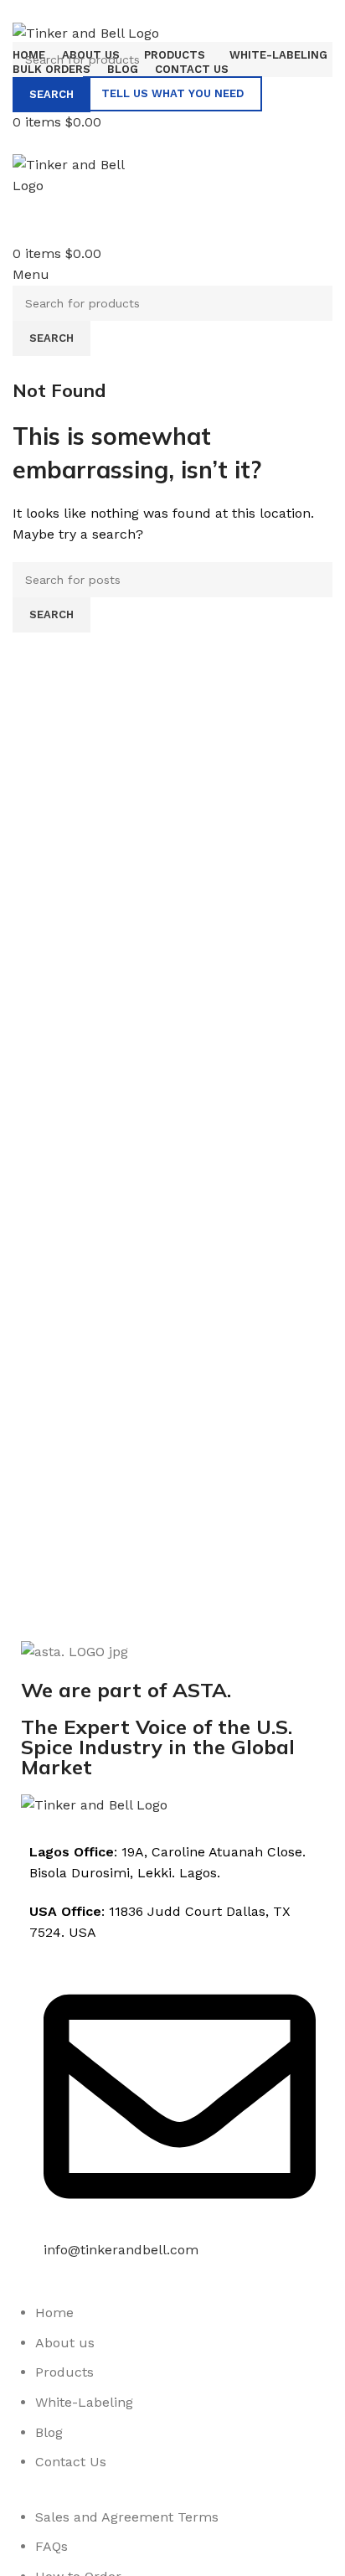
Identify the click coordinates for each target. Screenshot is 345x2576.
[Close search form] (21, 21)
